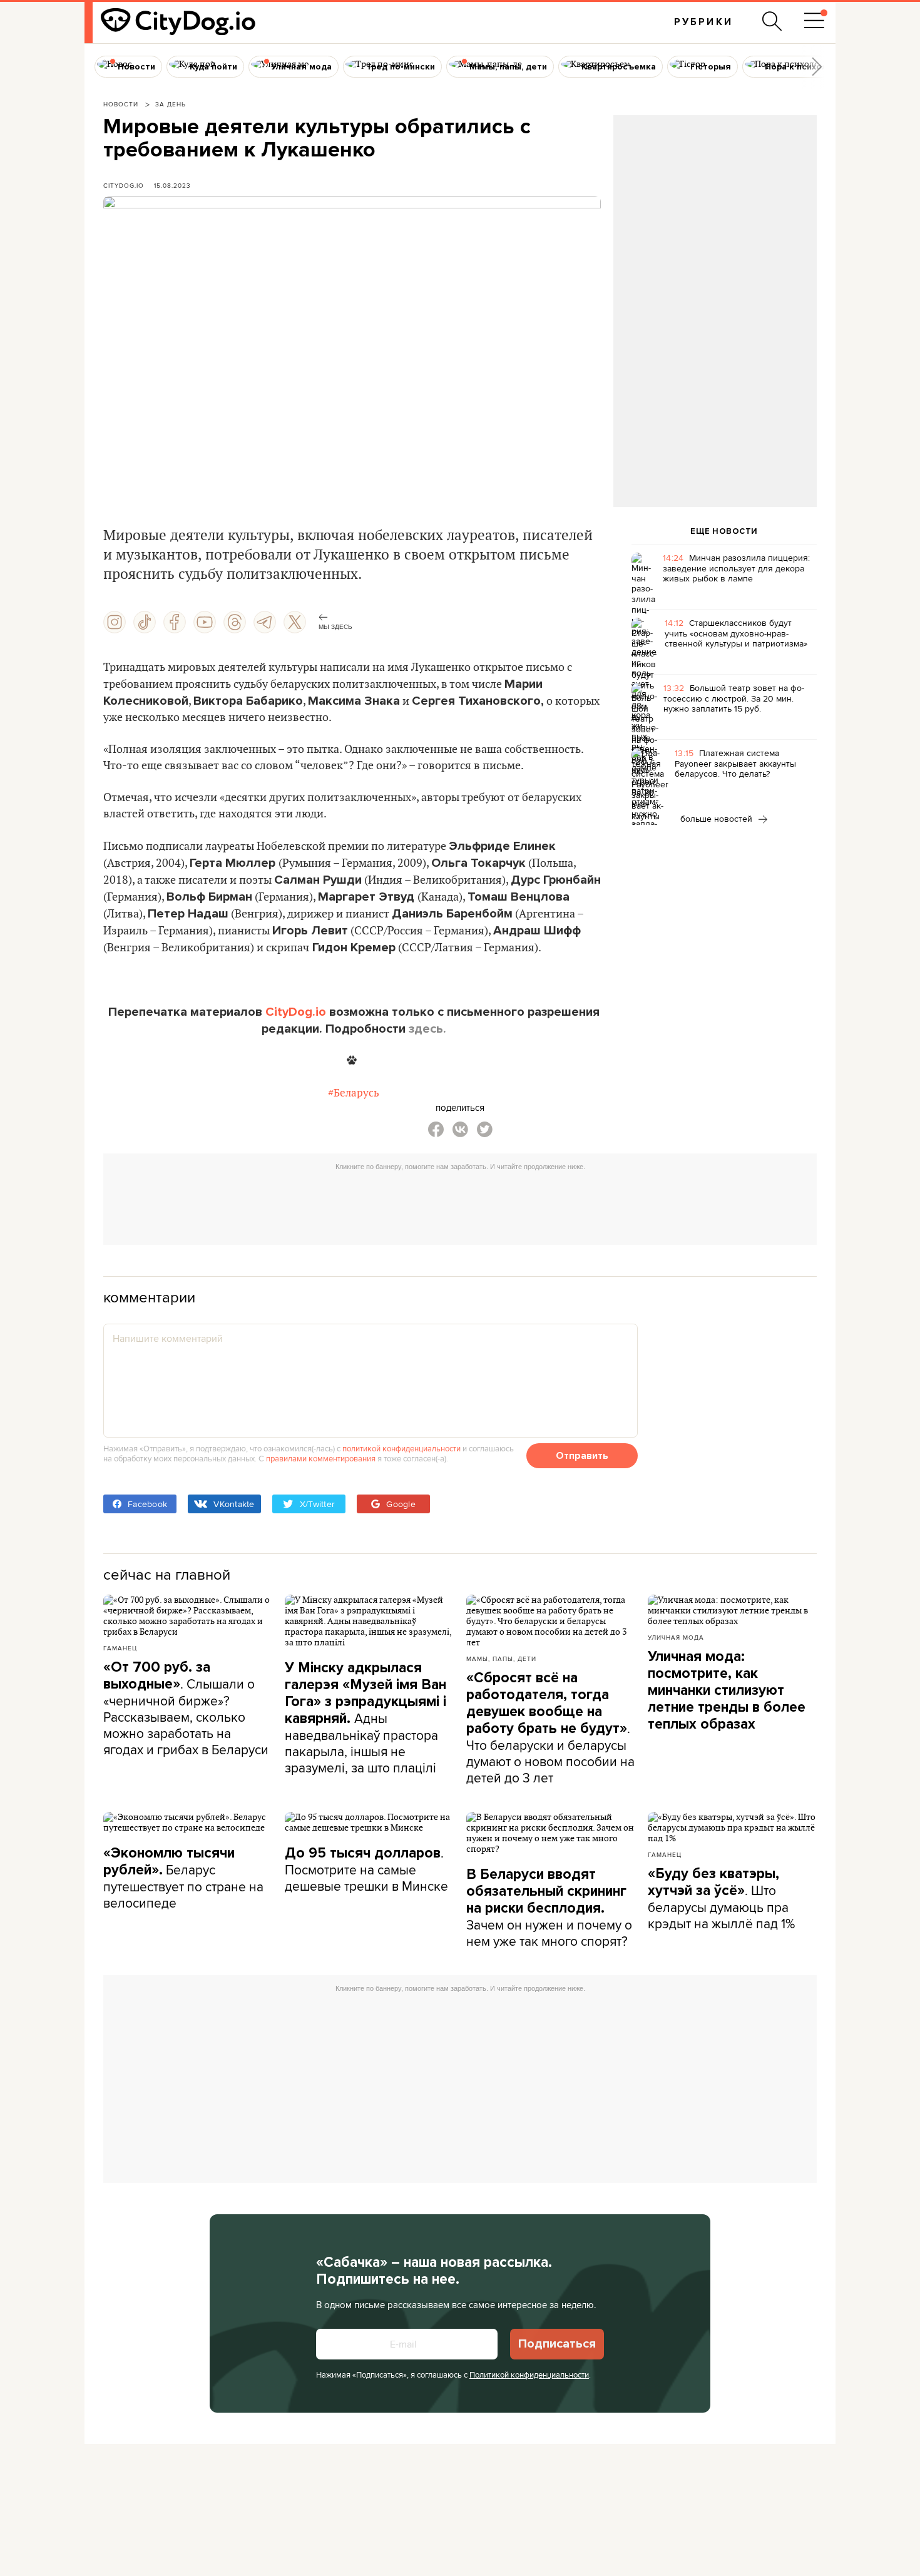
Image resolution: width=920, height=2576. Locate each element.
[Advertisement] (715, 217)
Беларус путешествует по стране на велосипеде (183, 1878)
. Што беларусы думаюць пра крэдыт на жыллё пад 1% (721, 1899)
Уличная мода (676, 1637)
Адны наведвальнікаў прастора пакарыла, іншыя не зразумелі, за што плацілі (365, 1718)
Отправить (582, 1456)
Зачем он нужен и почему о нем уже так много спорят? (549, 1908)
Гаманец (120, 1648)
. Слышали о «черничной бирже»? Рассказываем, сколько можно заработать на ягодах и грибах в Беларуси (186, 1709)
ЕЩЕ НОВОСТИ (724, 531)
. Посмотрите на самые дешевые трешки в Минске (366, 1869)
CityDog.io (124, 185)
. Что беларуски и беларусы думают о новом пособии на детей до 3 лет (550, 1728)
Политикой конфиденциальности (529, 2374)
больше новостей (718, 819)
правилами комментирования (321, 1458)
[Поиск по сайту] (772, 21)
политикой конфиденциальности (401, 1448)
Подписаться (557, 2344)
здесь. (427, 1029)
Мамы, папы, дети (501, 1659)
